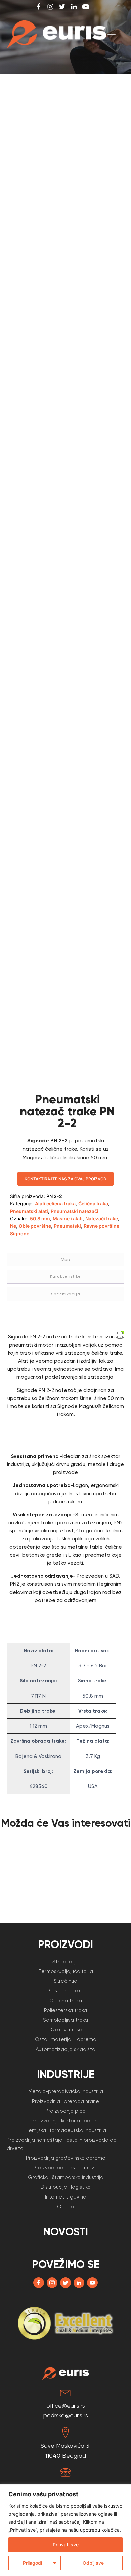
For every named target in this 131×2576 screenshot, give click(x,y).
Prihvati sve (66, 2545)
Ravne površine (101, 1226)
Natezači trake (102, 1219)
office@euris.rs (66, 2405)
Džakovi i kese (65, 2030)
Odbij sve (93, 2563)
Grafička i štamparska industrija (66, 2177)
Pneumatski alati (29, 1211)
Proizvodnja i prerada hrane (65, 2101)
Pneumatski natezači (75, 1211)
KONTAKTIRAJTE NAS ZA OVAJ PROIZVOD (65, 1179)
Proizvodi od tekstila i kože (65, 2168)
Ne (13, 1226)
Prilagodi (32, 2563)
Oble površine (35, 1226)
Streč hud (65, 1981)
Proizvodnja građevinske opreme (66, 2158)
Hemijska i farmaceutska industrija (66, 2130)
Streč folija (65, 1962)
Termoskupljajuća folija (66, 1971)
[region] (65, 2530)
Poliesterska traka (65, 2010)
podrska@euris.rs (66, 2415)
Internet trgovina (66, 2197)
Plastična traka (65, 1991)
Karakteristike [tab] (65, 1276)
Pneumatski (67, 1226)
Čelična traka (93, 1203)
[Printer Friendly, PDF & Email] (120, 1335)
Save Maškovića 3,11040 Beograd (66, 2451)
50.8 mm (40, 1219)
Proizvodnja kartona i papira (66, 2121)
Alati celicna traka (55, 1203)
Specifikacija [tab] (66, 1294)
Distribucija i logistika (66, 2187)
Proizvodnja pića (65, 2111)
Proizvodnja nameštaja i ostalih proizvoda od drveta (62, 2144)
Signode (20, 1234)
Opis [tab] (66, 1259)
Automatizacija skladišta (65, 2049)
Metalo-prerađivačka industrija (66, 2091)
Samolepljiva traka (65, 2020)
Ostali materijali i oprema (66, 2039)
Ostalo (65, 2207)
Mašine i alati (68, 1219)
